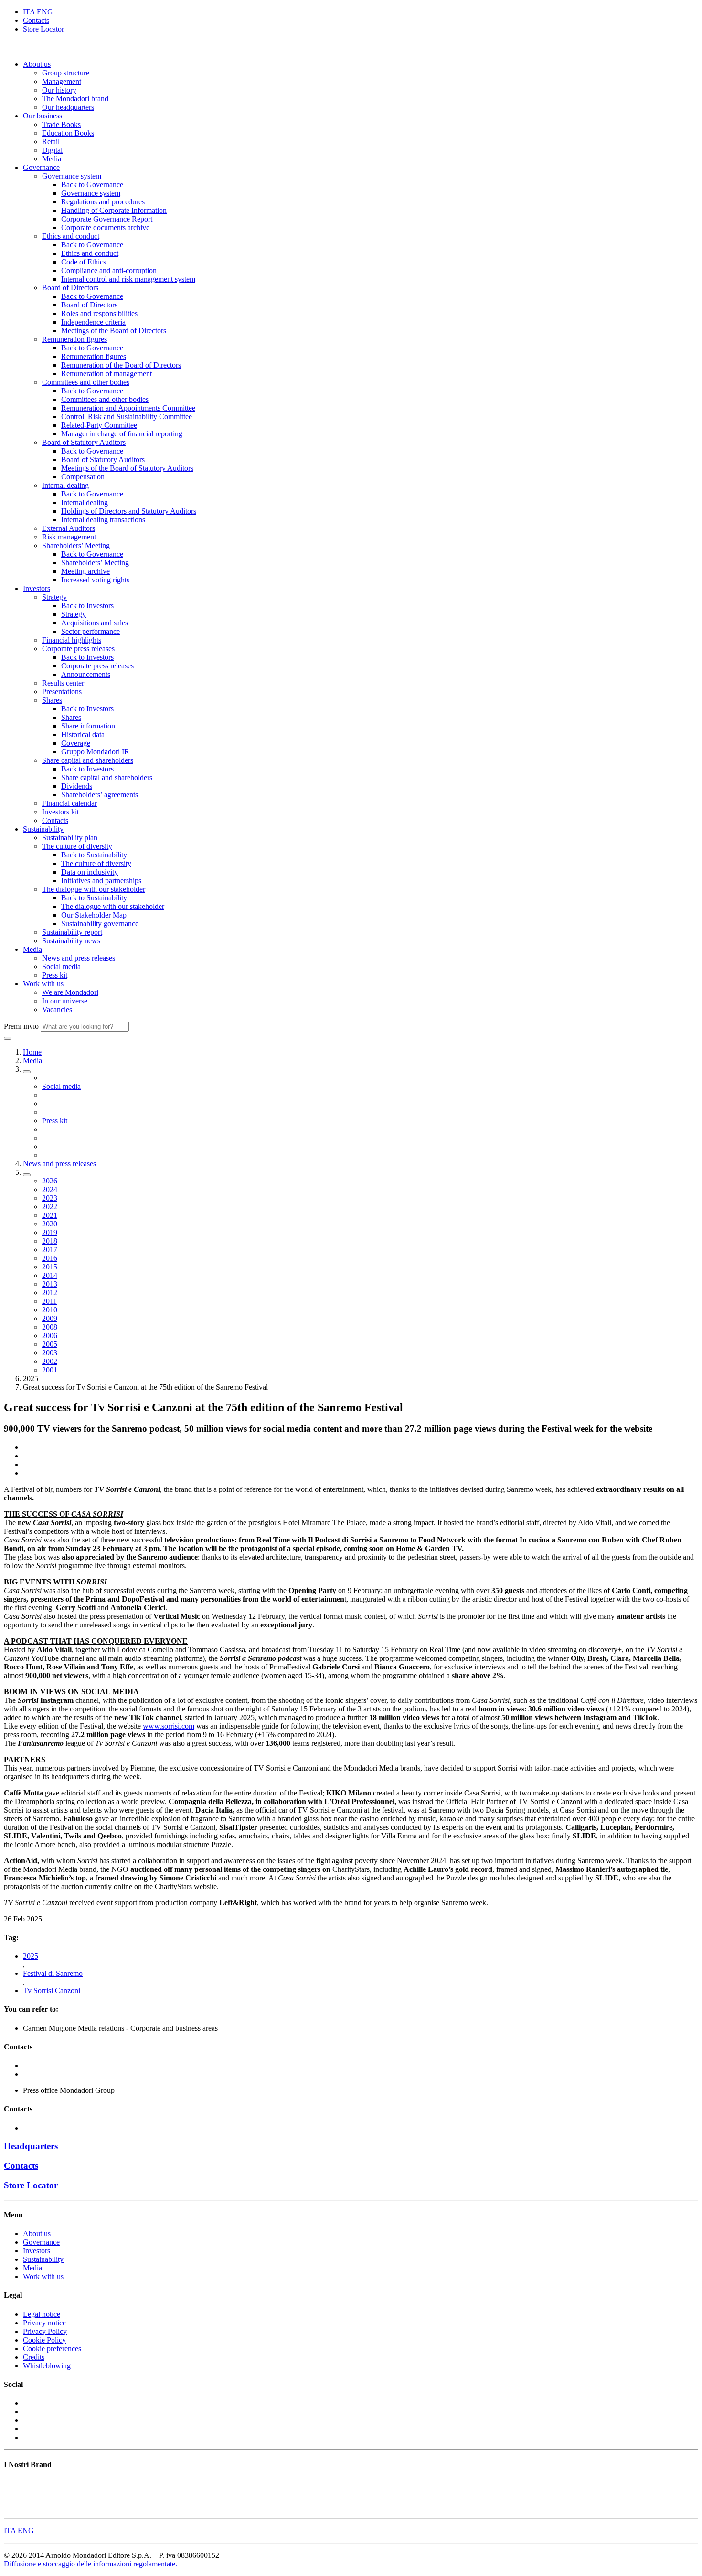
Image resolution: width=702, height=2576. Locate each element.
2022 (50, 1207)
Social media (61, 966)
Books (14, 2484)
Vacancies (57, 1009)
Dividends (77, 786)
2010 (50, 1310)
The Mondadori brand (75, 99)
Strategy (54, 597)
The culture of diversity (77, 846)
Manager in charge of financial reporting (122, 434)
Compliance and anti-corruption (109, 270)
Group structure (66, 73)
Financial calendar (69, 803)
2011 (49, 1301)
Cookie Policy (44, 2340)
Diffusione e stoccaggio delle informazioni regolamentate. (90, 2564)
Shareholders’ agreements (100, 795)
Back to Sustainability (94, 855)
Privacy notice (44, 2323)
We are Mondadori (70, 992)
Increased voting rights (95, 580)
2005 (50, 1344)
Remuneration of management (106, 374)
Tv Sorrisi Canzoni (52, 1990)
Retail (51, 142)
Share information (88, 726)
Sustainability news (71, 941)
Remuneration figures (74, 339)
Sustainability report (72, 932)
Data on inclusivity (90, 872)
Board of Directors (70, 288)
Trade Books (61, 124)
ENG (45, 12)
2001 (50, 1370)
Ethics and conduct (71, 236)
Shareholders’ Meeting (76, 545)
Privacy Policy (45, 2331)
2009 (50, 1318)
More (12, 2509)
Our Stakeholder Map (94, 915)
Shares (52, 700)
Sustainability (43, 829)
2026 (50, 1181)
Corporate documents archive (105, 227)
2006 (50, 1336)
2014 (50, 1275)
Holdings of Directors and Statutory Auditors (129, 511)
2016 (50, 1258)
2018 (50, 1241)
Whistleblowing (47, 2366)
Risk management (69, 537)
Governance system (72, 176)
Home (32, 1052)
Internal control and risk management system (128, 279)
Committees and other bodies (86, 382)
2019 (50, 1232)
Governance (41, 167)
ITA (29, 12)
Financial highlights (72, 640)
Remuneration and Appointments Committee (128, 408)
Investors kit (60, 812)
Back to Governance (92, 185)
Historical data (83, 734)
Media (52, 159)
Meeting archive (85, 571)
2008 (50, 1327)
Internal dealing (65, 485)
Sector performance (90, 631)
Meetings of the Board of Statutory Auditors (127, 468)
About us (37, 64)
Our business (43, 116)
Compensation (83, 477)
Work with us (43, 984)
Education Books (68, 133)
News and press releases (79, 958)
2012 (50, 1293)
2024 (50, 1189)
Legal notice (42, 2314)
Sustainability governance (100, 924)
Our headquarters (68, 107)
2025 (31, 1956)
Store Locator (43, 29)
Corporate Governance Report (107, 219)
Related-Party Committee (99, 425)
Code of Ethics (84, 262)
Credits (34, 2357)
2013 (50, 1284)
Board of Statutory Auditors (84, 442)
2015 (50, 1267)
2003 (50, 1353)
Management (62, 81)
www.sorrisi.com (169, 1726)
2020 (50, 1224)
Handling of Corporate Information (114, 210)
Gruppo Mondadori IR (95, 752)
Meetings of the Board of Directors (114, 331)
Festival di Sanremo (53, 1973)
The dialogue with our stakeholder (94, 889)
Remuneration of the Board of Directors (121, 365)
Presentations (62, 692)
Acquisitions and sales (95, 623)
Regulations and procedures (103, 202)
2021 (50, 1215)
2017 (50, 1250)
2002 (50, 1361)
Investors (37, 588)
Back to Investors (87, 606)
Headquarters (31, 2146)
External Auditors (69, 528)
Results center (63, 683)
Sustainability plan (70, 838)
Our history (59, 90)
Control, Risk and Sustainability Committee (127, 417)
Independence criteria (93, 322)
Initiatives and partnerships (101, 881)
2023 (50, 1198)
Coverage (76, 743)
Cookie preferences (52, 2349)
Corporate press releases (78, 649)
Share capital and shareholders (88, 760)
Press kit (55, 975)
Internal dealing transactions (103, 520)
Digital (52, 150)
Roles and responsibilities (99, 313)
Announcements (86, 674)
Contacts (36, 20)
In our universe (65, 1001)
